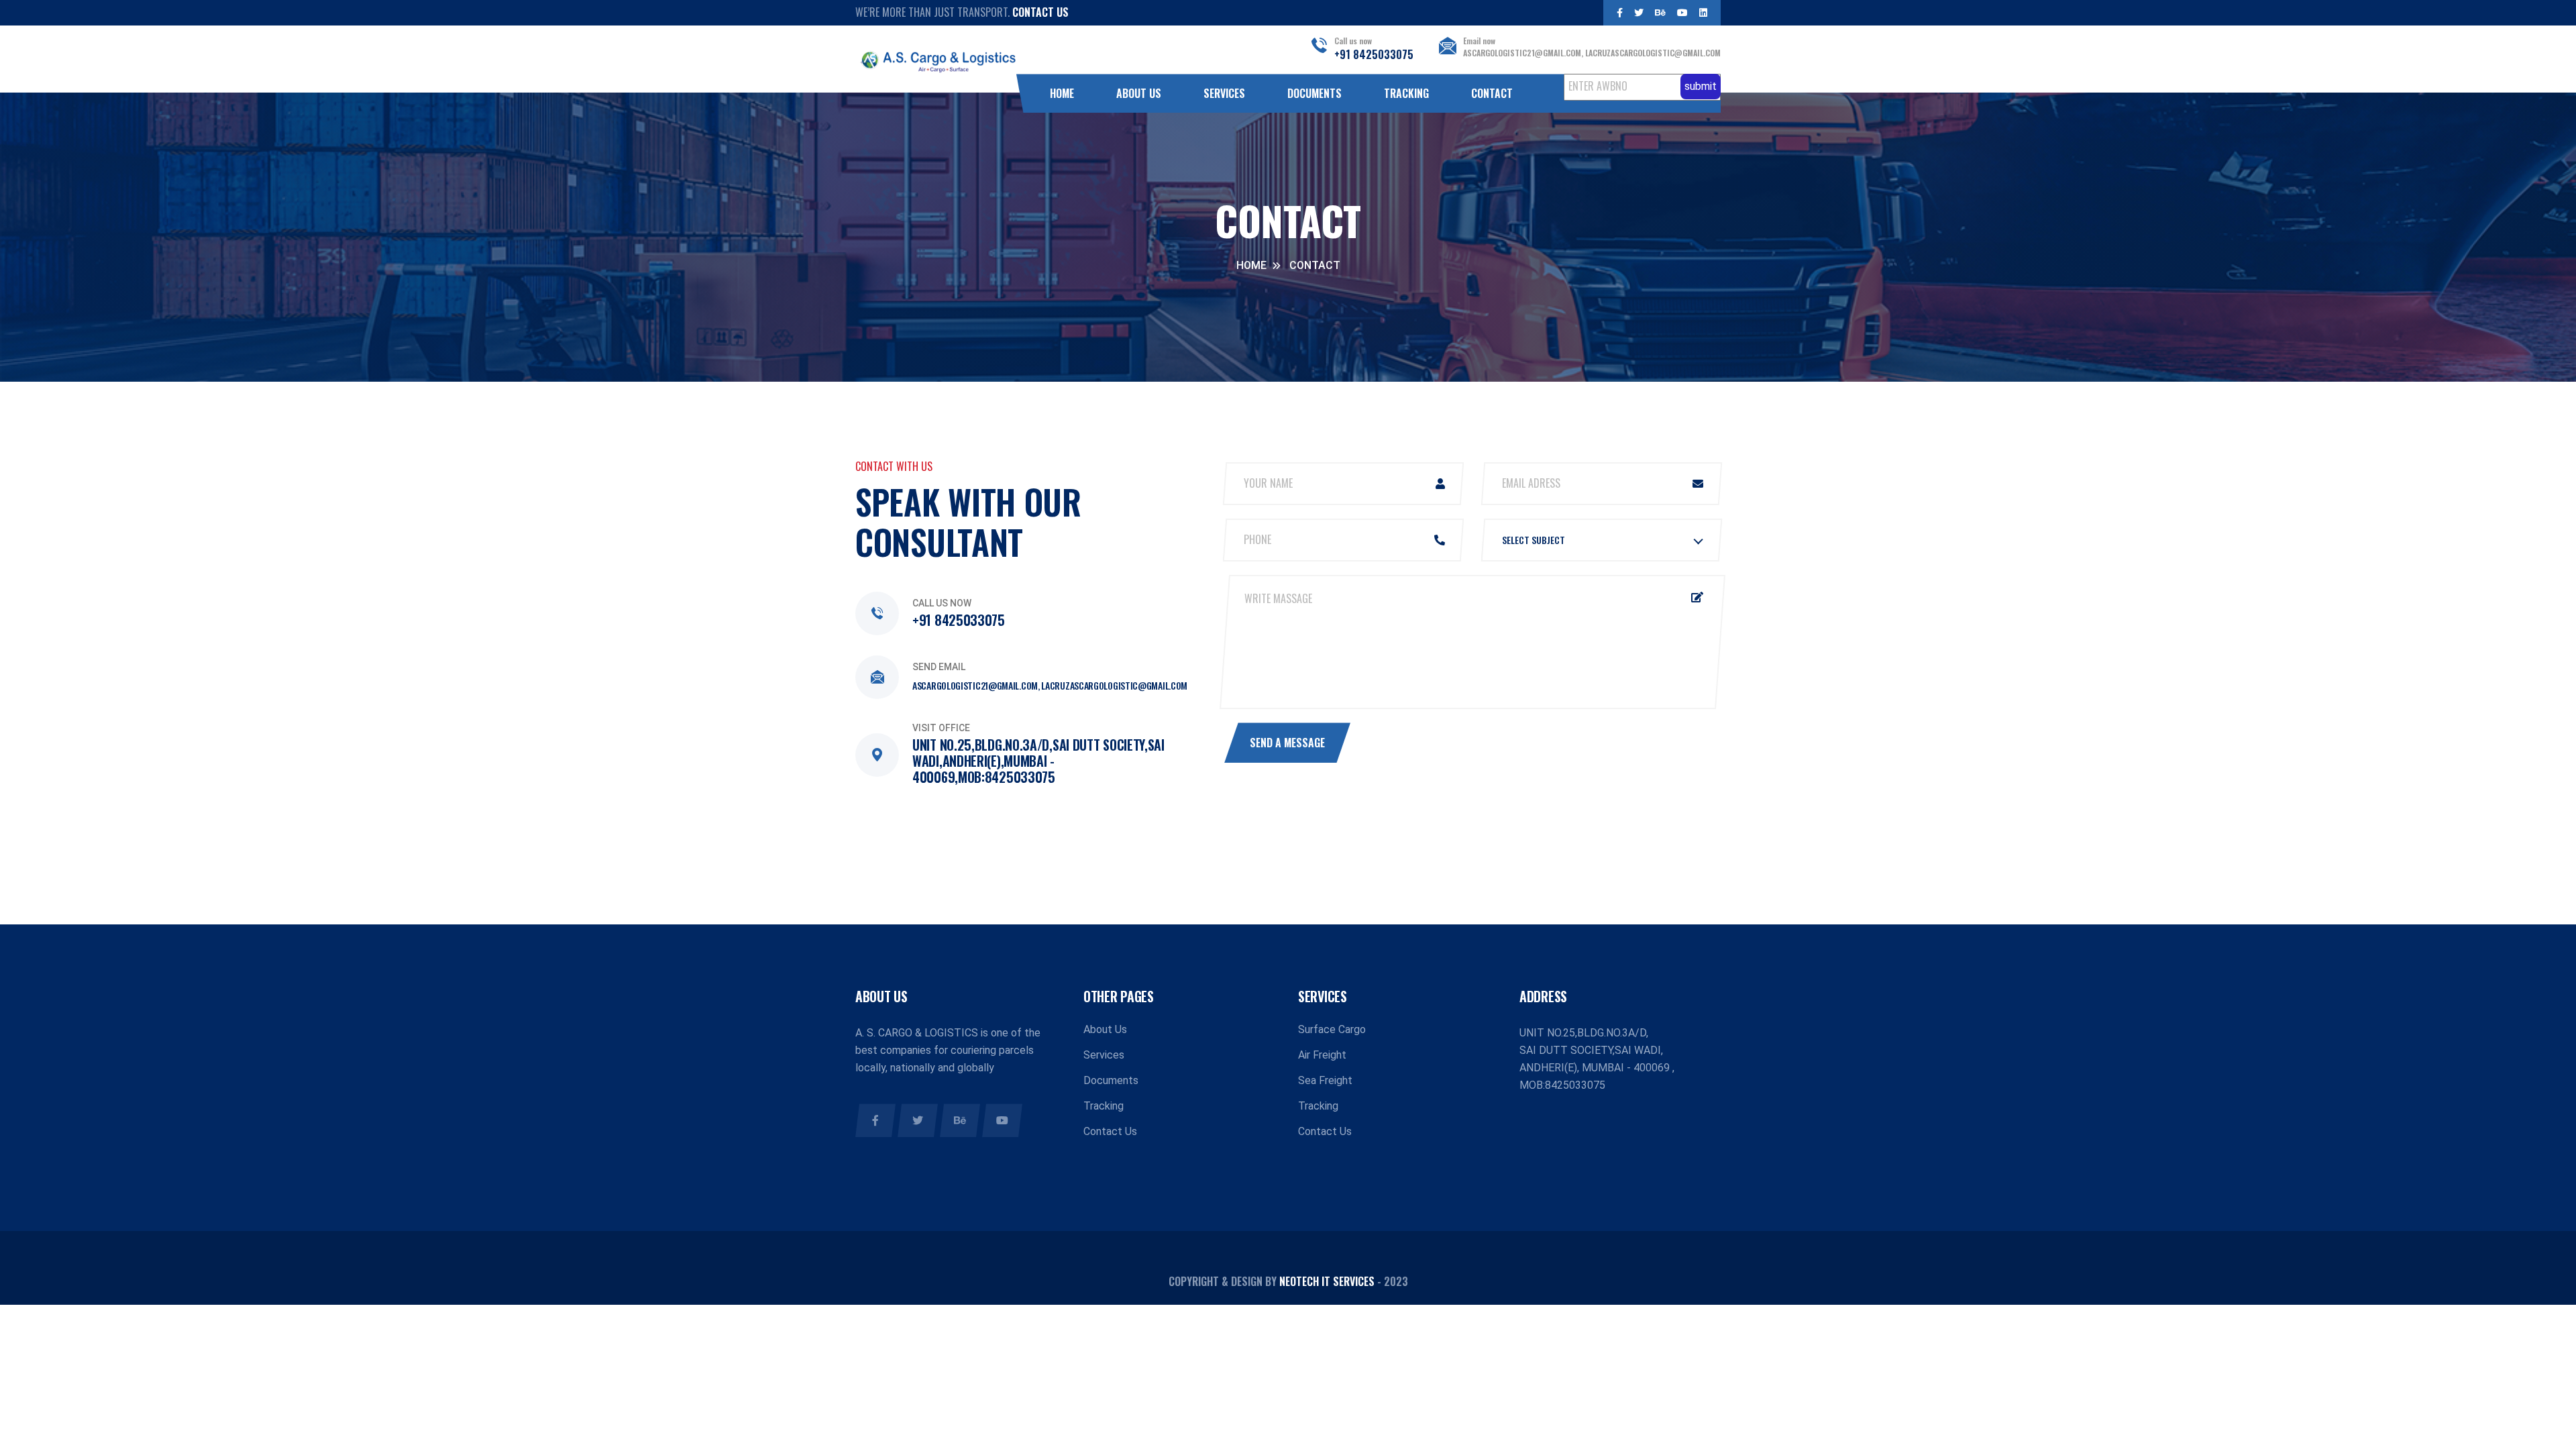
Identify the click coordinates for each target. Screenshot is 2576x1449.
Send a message (1287, 743)
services (1224, 93)
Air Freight (1322, 1055)
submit (1701, 86)
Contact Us (1040, 12)
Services (1104, 1055)
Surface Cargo (1332, 1029)
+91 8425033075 (1374, 54)
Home (1062, 93)
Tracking (1406, 93)
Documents (1314, 93)
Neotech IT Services (1327, 1281)
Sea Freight (1325, 1080)
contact (1492, 93)
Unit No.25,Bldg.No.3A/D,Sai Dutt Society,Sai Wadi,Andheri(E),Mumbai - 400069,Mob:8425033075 (1038, 761)
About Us (1139, 93)
